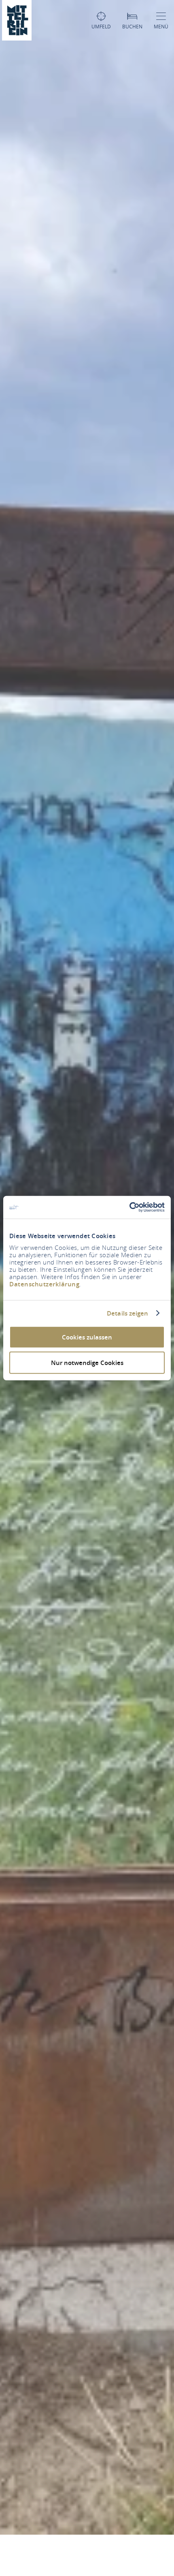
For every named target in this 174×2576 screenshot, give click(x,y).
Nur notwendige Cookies (87, 1362)
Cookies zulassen (87, 1337)
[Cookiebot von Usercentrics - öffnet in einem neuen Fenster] (129, 1207)
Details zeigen (127, 1313)
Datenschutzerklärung (44, 1284)
